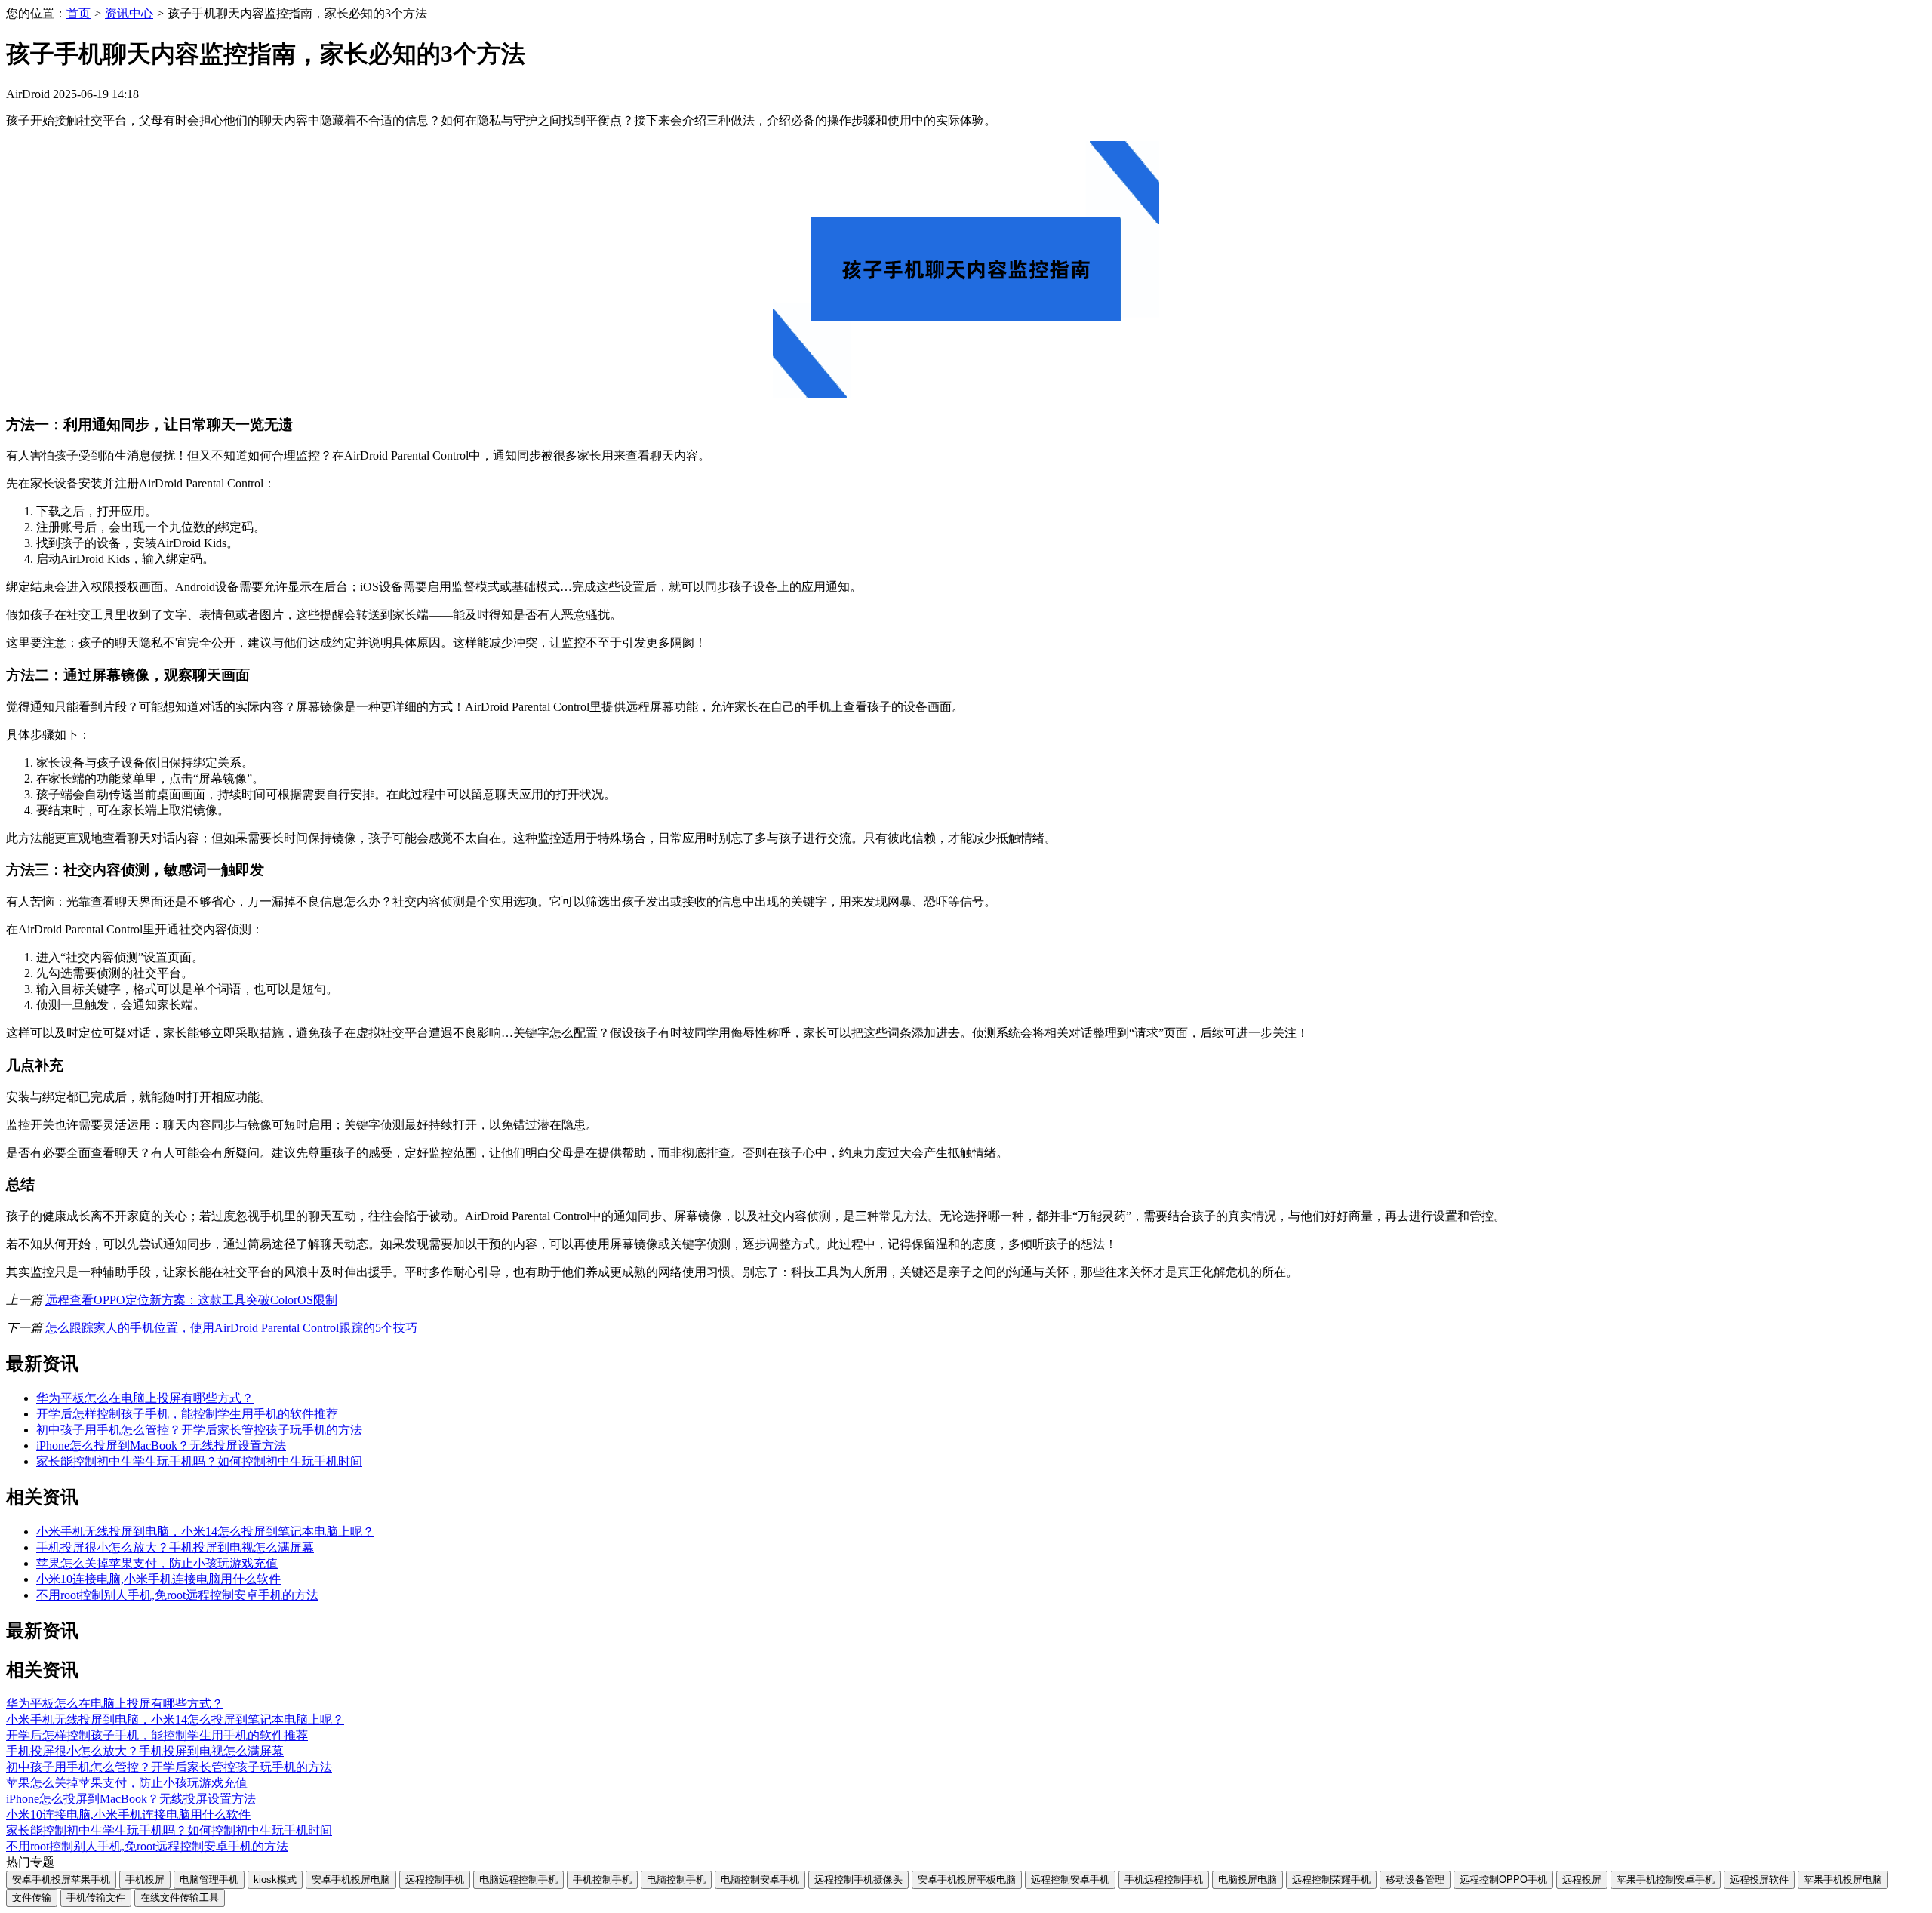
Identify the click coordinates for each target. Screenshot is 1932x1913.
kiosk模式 (275, 1879)
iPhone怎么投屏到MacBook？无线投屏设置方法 (161, 1446)
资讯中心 (129, 13)
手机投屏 (145, 1879)
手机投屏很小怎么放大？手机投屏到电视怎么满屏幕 (175, 1547)
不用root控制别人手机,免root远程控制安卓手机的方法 (177, 1595)
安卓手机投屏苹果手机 (61, 1879)
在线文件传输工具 (180, 1898)
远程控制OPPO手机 (1503, 1879)
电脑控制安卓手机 (760, 1879)
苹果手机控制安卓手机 (1666, 1879)
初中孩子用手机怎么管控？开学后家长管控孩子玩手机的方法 (199, 1430)
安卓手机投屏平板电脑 (967, 1879)
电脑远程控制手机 (518, 1879)
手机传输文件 (96, 1898)
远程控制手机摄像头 (858, 1879)
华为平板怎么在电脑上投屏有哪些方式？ (145, 1398)
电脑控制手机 (676, 1879)
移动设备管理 (1415, 1879)
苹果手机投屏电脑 (1843, 1879)
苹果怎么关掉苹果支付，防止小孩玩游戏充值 (157, 1563)
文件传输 (32, 1898)
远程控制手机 (435, 1879)
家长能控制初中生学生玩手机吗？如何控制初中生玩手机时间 (199, 1461)
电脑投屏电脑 (1247, 1879)
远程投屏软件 (1759, 1879)
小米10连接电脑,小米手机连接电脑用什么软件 (158, 1579)
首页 (78, 13)
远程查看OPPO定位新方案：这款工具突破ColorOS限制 (191, 1300)
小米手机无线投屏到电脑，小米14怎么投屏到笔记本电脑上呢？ (205, 1532)
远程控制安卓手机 (1070, 1879)
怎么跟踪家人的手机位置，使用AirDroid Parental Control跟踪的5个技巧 (231, 1328)
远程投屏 (1582, 1879)
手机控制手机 (602, 1879)
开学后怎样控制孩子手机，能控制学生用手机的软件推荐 (187, 1414)
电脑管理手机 (209, 1879)
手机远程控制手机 (1164, 1879)
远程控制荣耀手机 (1331, 1879)
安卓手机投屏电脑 (351, 1879)
